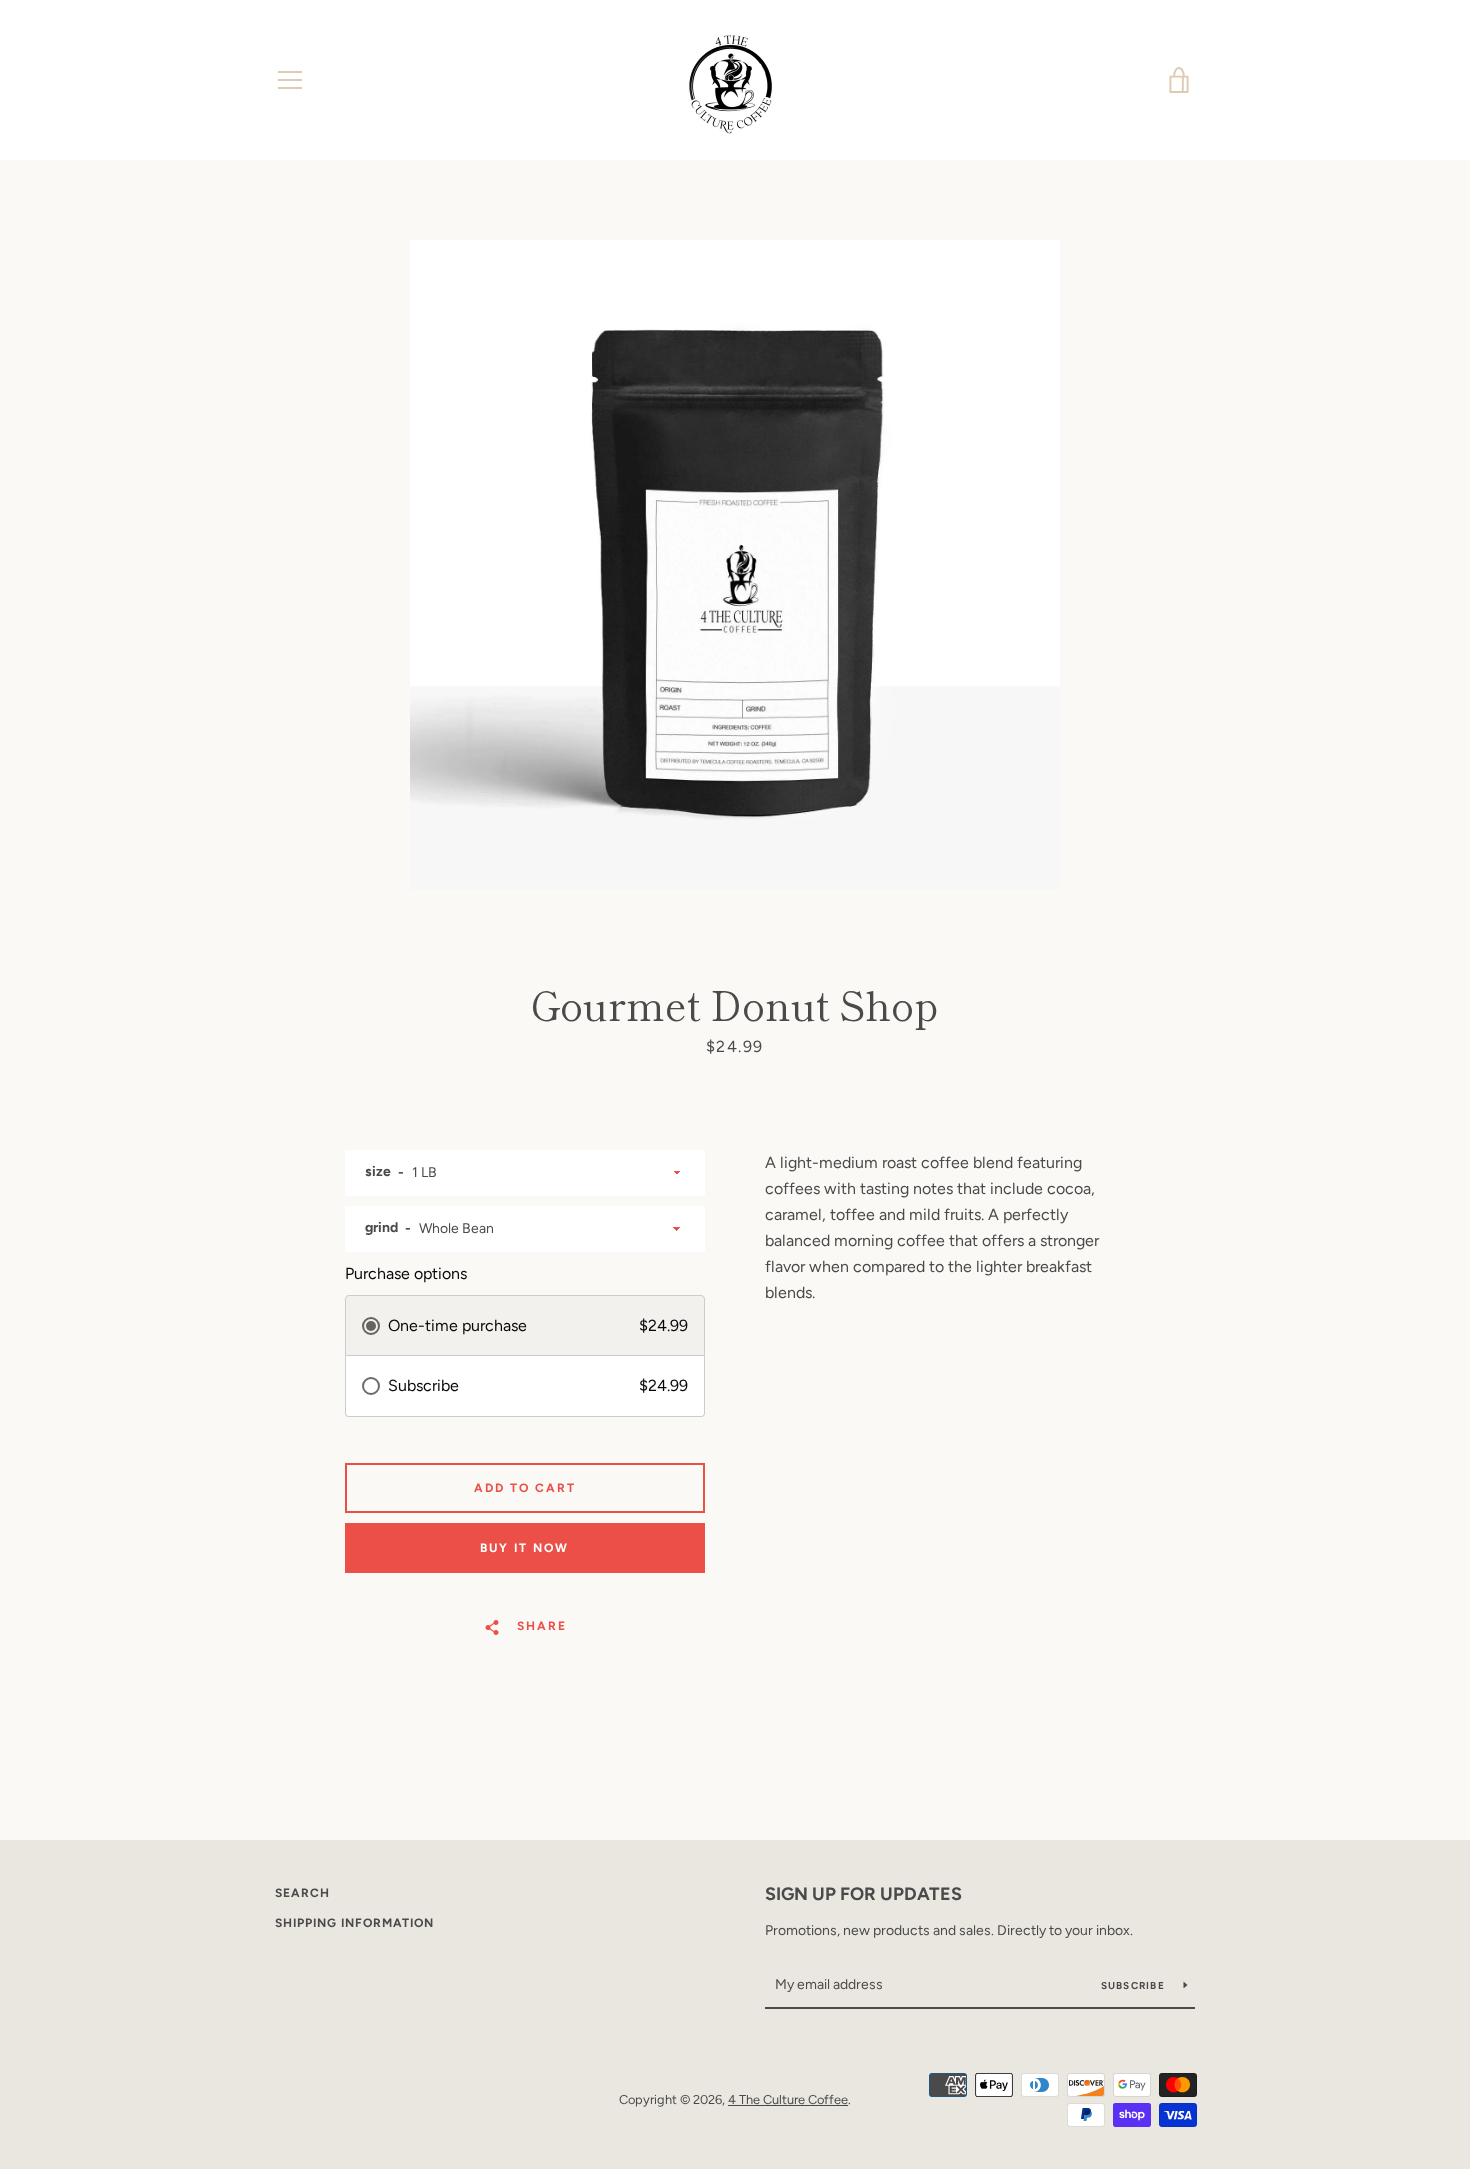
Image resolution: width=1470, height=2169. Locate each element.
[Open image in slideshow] (735, 565)
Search (302, 1893)
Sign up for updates (863, 1894)
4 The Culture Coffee (788, 2099)
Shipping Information (354, 1923)
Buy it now (524, 1548)
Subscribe (1135, 1985)
